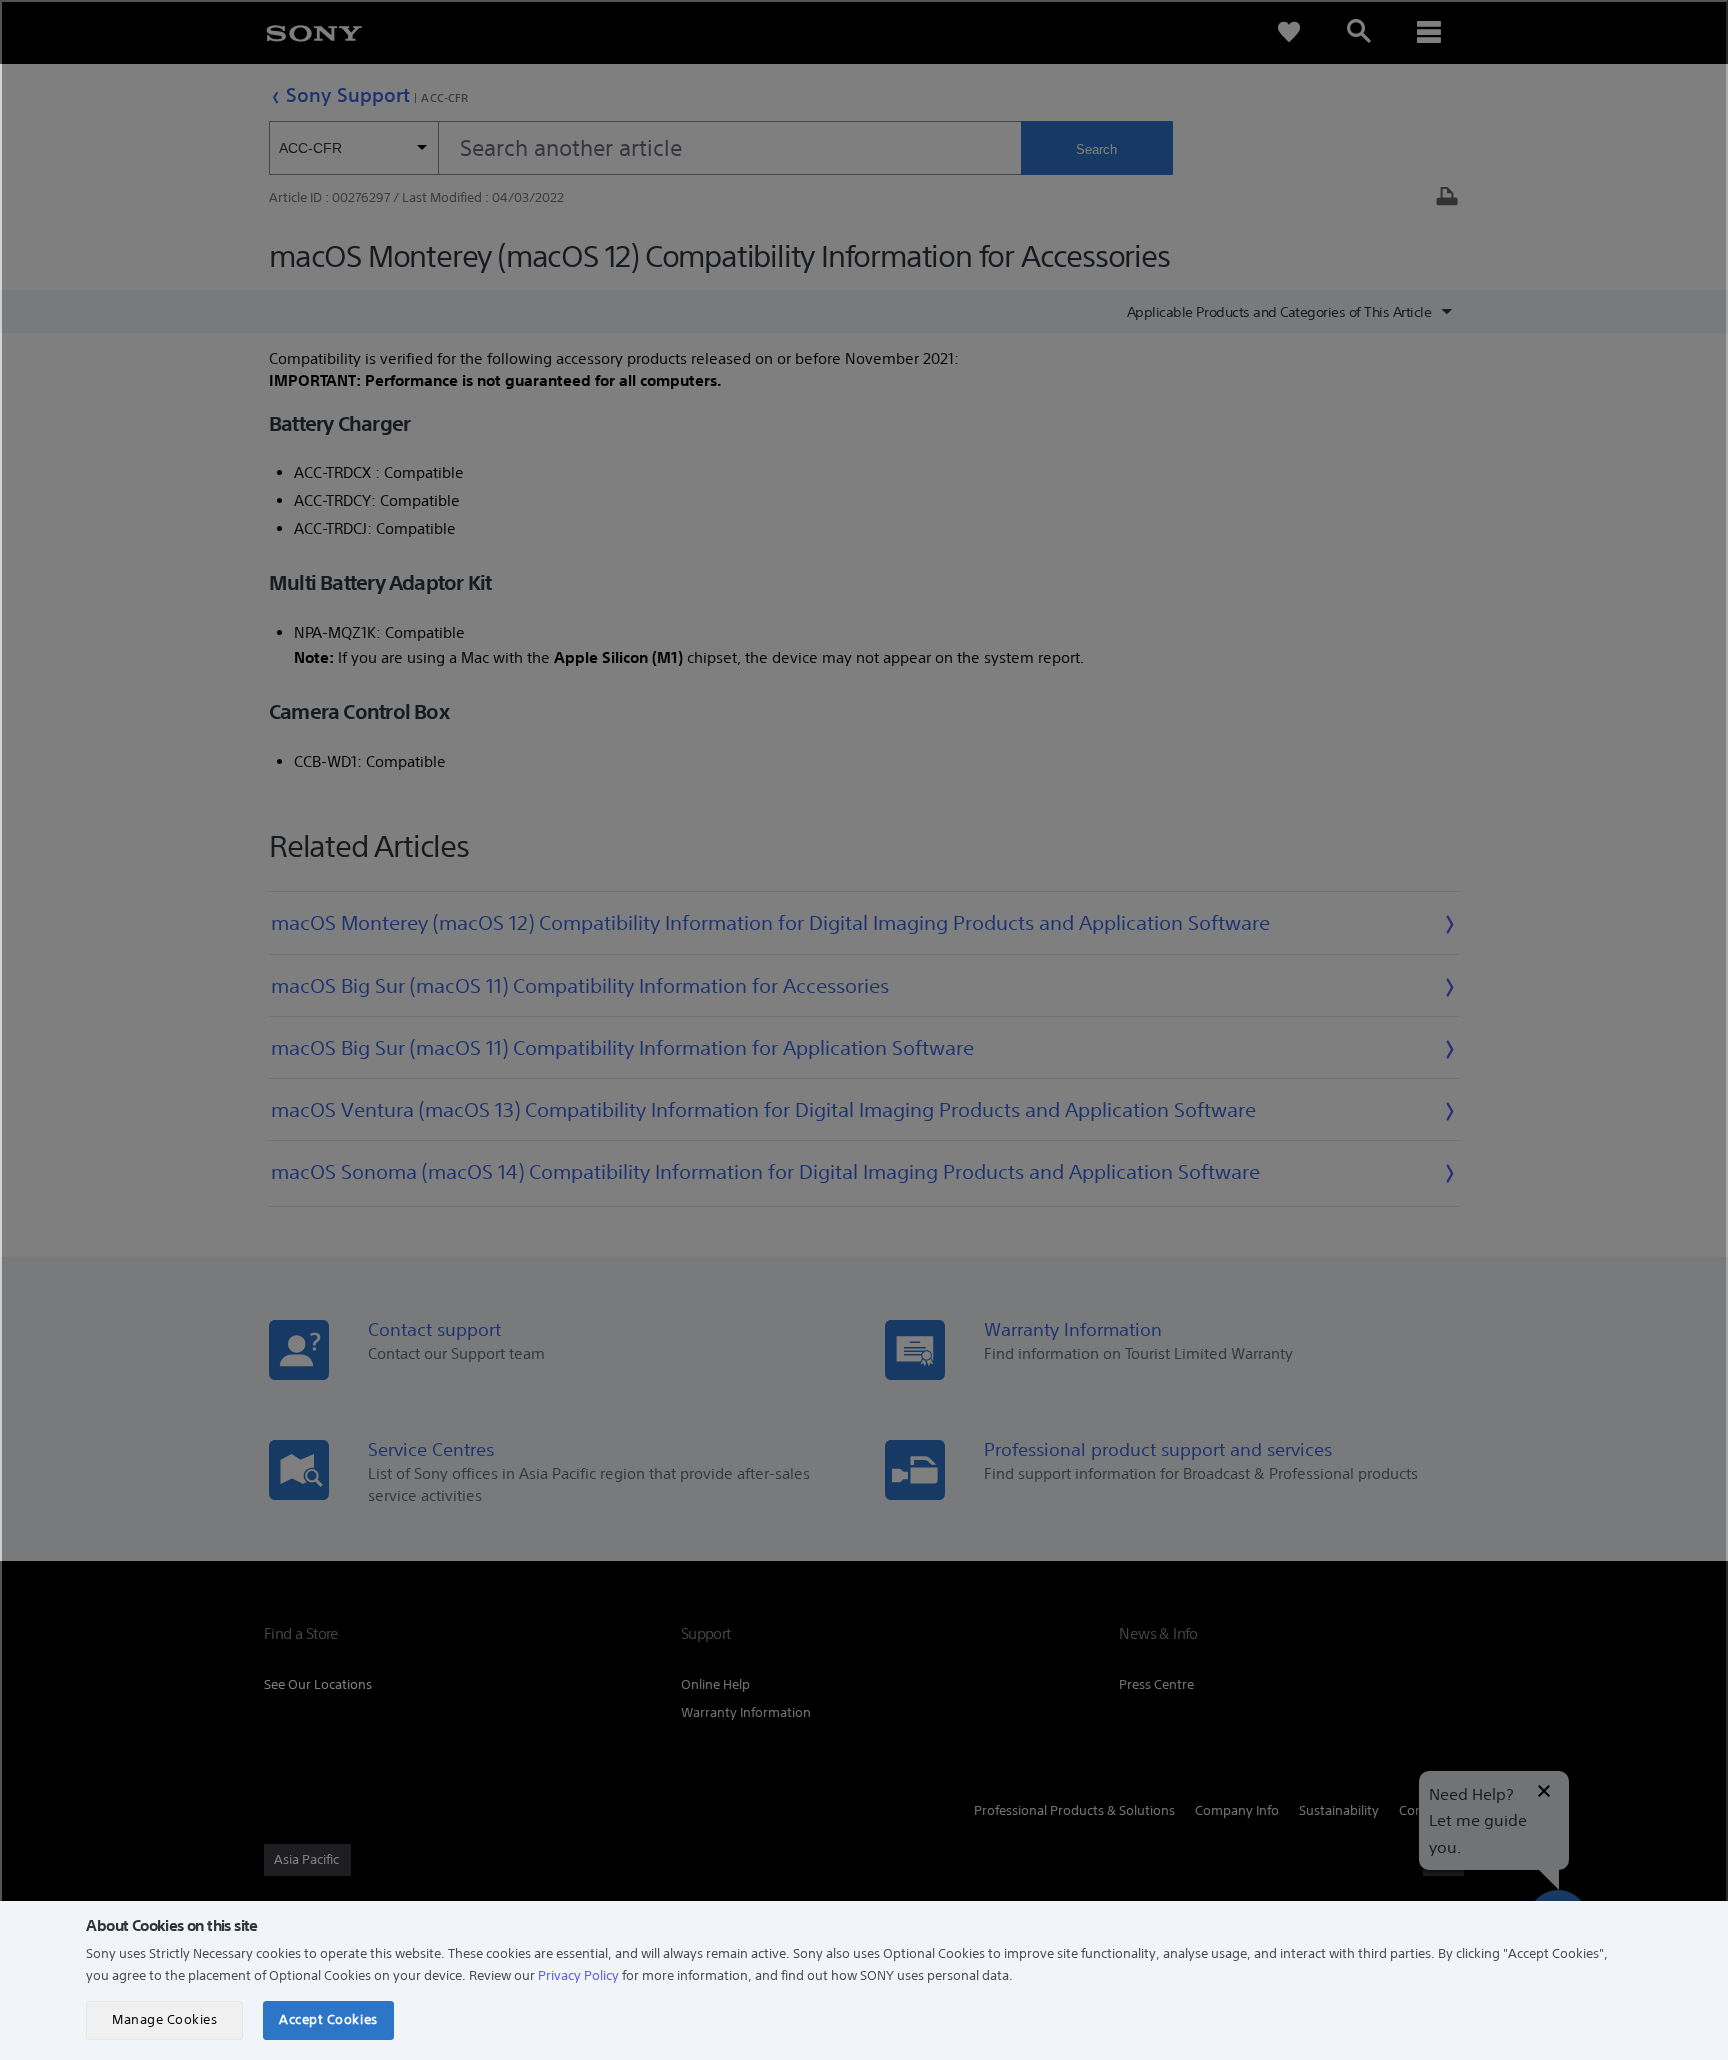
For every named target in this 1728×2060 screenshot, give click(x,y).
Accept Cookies (328, 2019)
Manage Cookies (164, 2019)
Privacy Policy (578, 1975)
